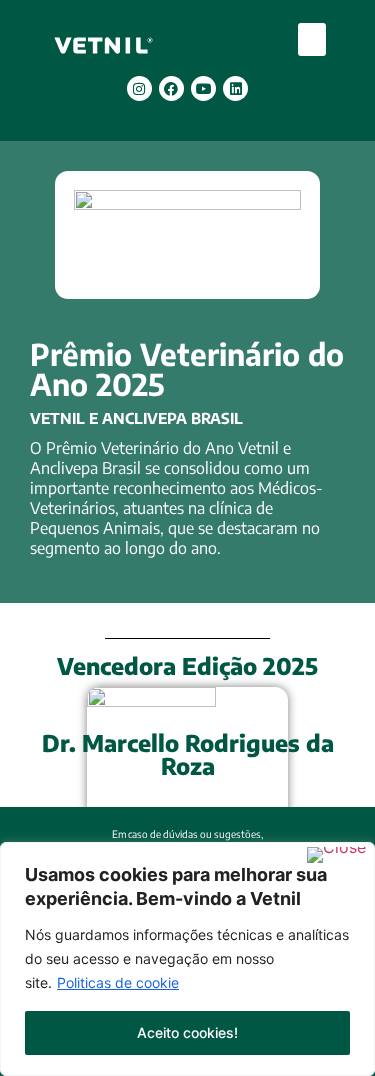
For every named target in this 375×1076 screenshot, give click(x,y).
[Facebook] (171, 88)
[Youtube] (203, 88)
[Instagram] (139, 88)
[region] (187, 959)
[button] (312, 39)
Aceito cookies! (187, 1032)
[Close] (336, 855)
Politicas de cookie (118, 982)
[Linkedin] (235, 88)
